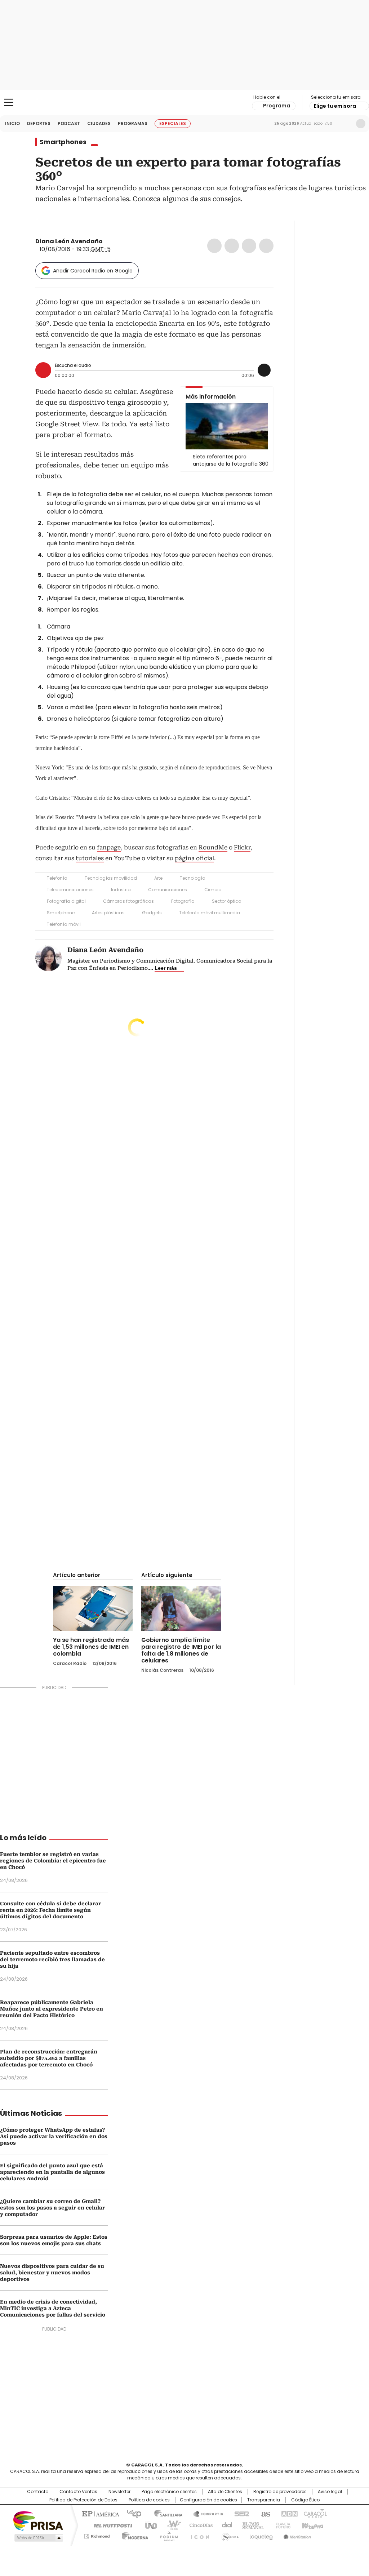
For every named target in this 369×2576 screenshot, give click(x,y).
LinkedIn (249, 246)
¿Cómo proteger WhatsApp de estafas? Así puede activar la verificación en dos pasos (54, 2136)
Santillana (165, 2513)
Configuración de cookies (208, 2500)
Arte (158, 878)
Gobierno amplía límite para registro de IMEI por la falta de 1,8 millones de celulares (181, 1650)
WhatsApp (266, 246)
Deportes (39, 123)
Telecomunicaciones (70, 890)
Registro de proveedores (280, 2492)
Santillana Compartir (205, 2513)
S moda (229, 2535)
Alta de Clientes (225, 2492)
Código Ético (305, 2500)
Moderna (133, 2535)
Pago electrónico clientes (169, 2492)
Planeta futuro (282, 2525)
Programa (277, 106)
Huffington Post (110, 2525)
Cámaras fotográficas (128, 901)
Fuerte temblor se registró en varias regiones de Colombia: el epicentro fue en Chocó (53, 1861)
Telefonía (57, 878)
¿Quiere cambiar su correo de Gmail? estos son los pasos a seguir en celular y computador (52, 2208)
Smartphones (63, 142)
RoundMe (213, 847)
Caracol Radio (184, 103)
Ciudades (99, 123)
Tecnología (193, 878)
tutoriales (90, 858)
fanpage (109, 847)
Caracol (315, 2513)
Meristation (296, 2535)
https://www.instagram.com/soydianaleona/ (116, 241)
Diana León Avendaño (69, 241)
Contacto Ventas (78, 2492)
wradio (170, 2525)
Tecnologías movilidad (111, 878)
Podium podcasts (167, 2535)
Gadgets (152, 913)
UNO (148, 2525)
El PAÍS (99, 2513)
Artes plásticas (108, 913)
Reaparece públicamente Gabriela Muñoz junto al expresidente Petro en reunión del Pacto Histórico (52, 2009)
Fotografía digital (66, 901)
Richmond (97, 2535)
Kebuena (312, 2525)
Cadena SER (240, 2513)
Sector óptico (226, 901)
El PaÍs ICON (198, 2535)
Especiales (173, 123)
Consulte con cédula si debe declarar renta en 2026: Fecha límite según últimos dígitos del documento (50, 1910)
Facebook (214, 246)
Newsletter (346, 124)
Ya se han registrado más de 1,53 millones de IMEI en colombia (91, 1647)
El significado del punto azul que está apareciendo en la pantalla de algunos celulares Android (52, 2172)
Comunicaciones (168, 890)
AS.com (264, 2513)
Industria (121, 890)
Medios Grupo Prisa (38, 2538)
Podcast (69, 123)
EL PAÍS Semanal (251, 2525)
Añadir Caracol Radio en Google (93, 271)
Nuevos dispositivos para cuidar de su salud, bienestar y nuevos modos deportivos (52, 2273)
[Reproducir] (43, 370)
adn (288, 2513)
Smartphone (61, 913)
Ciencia (213, 890)
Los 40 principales (131, 2513)
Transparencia (264, 2500)
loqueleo (261, 2535)
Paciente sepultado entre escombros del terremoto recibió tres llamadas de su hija (52, 1959)
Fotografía (183, 901)
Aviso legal (330, 2492)
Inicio (12, 123)
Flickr (242, 847)
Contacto (38, 2492)
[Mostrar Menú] (9, 102)
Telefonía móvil (64, 924)
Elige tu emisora (335, 106)
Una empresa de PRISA (38, 2520)
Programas (133, 123)
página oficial (194, 858)
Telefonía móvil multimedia (210, 913)
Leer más (166, 968)
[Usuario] (361, 124)
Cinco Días (199, 2525)
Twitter (232, 246)
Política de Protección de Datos (83, 2500)
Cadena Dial (225, 2525)
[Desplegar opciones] (264, 370)
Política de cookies (149, 2500)
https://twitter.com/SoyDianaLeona (108, 241)
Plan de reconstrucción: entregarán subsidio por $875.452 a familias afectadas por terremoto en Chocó (49, 2058)
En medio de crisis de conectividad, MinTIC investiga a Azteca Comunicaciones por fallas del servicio (53, 2308)
